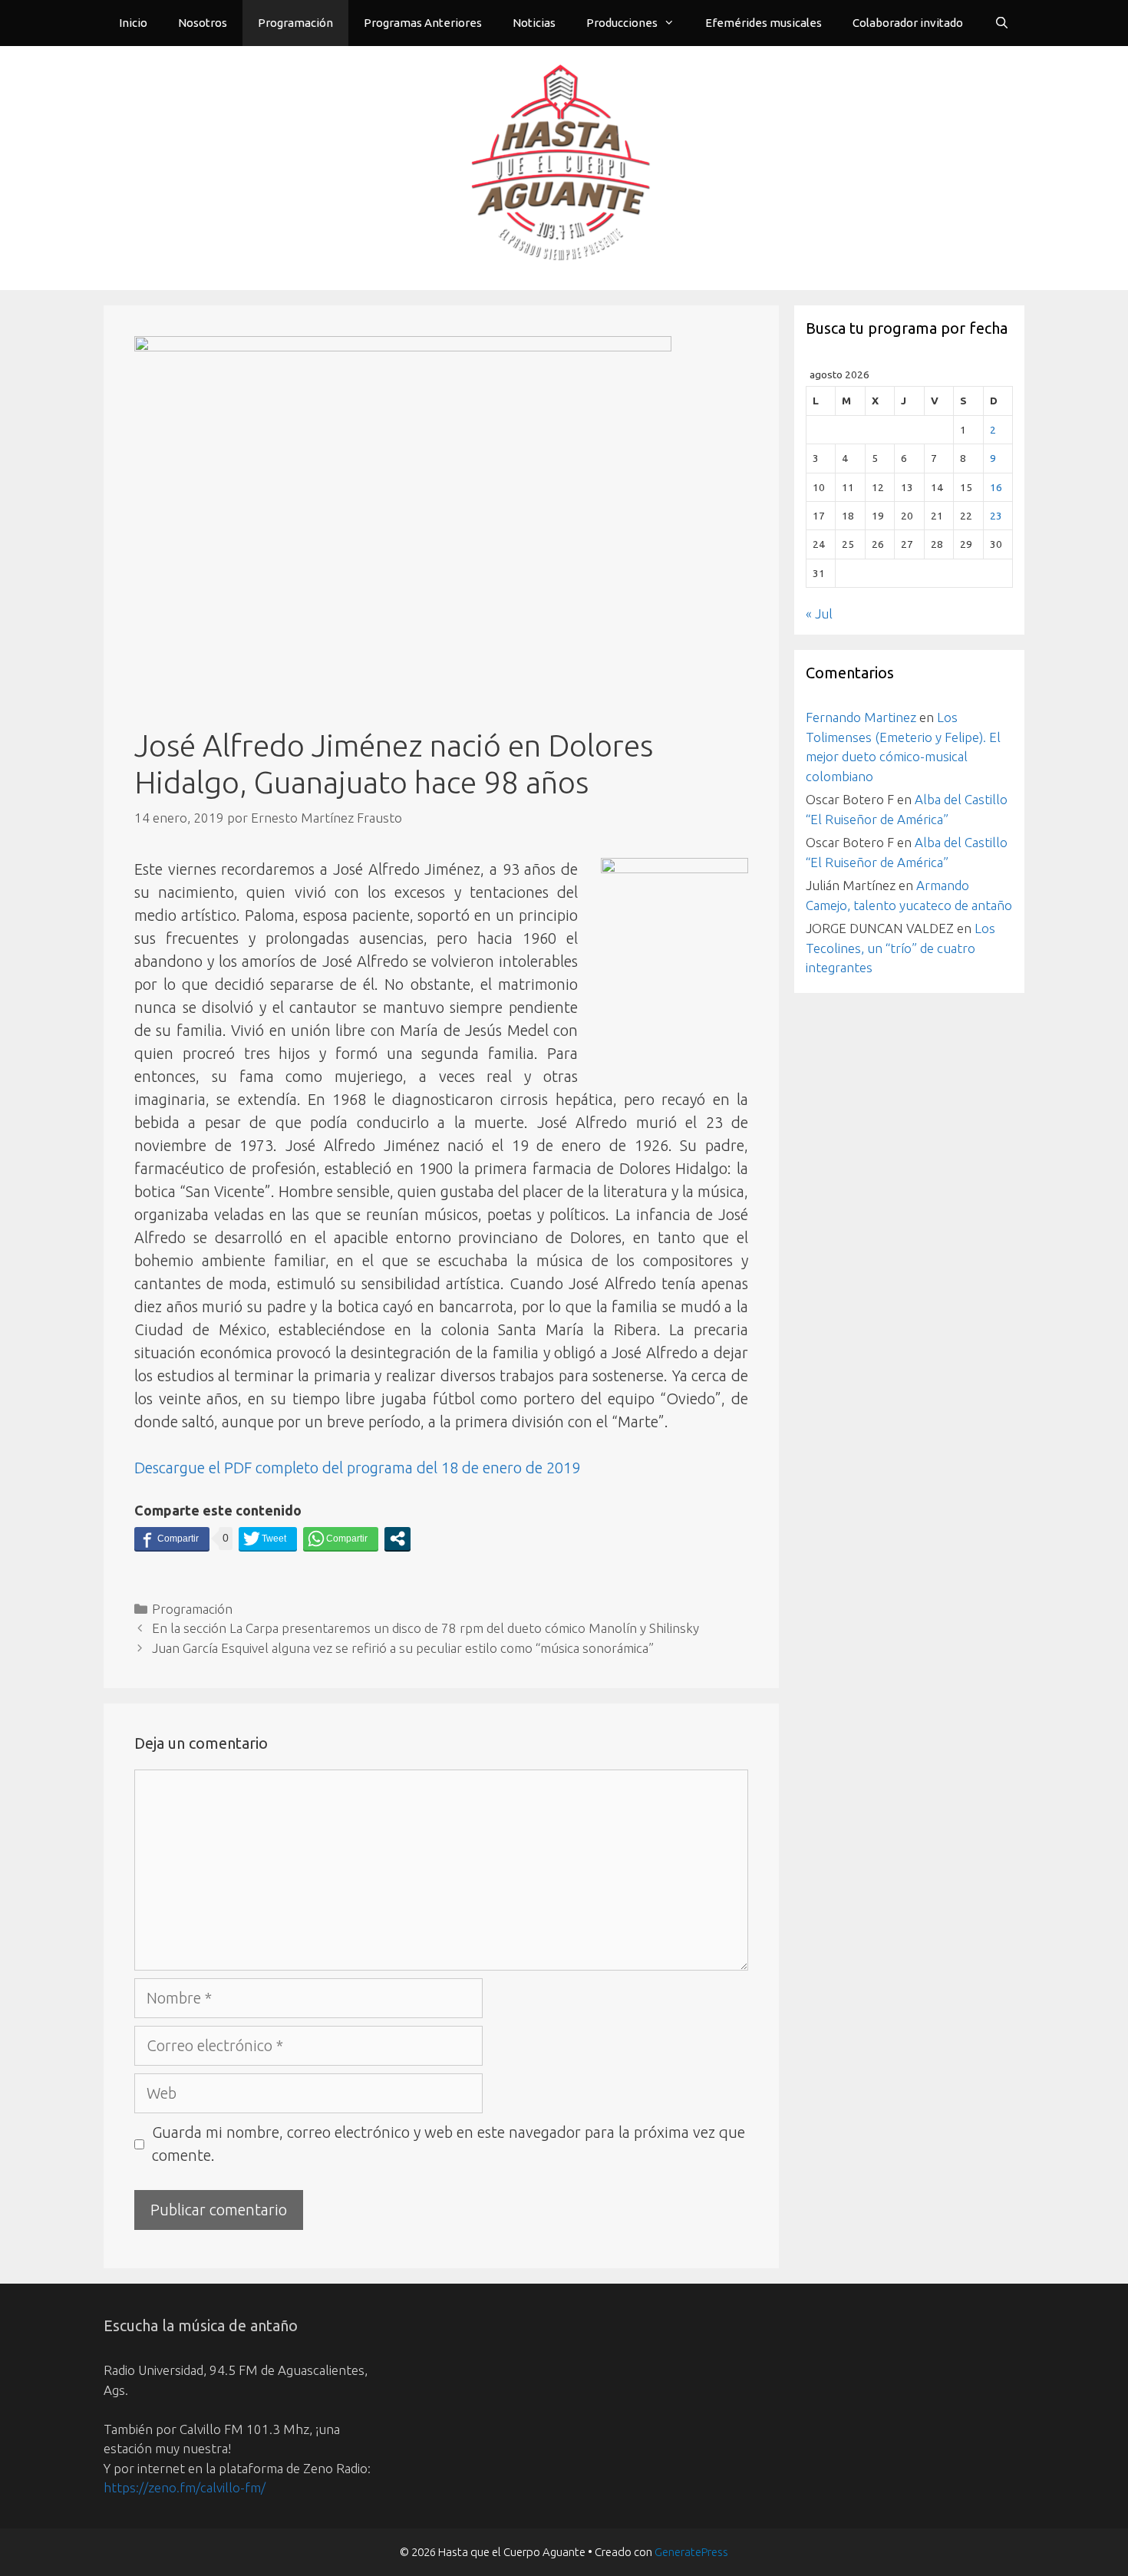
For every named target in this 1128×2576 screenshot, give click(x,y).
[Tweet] (268, 1539)
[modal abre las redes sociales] (397, 1539)
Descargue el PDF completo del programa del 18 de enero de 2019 (357, 1468)
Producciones (622, 23)
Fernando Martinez (861, 717)
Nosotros (203, 23)
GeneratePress (691, 2552)
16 (996, 487)
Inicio (133, 23)
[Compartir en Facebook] (172, 1539)
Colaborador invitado (908, 23)
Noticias (534, 23)
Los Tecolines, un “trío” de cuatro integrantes (900, 948)
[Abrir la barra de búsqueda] (1002, 23)
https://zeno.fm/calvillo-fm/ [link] (185, 2487)
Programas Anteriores (423, 23)
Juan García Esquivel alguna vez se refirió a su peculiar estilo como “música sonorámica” (403, 1648)
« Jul (819, 613)
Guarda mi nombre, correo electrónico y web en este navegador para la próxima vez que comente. (449, 2144)
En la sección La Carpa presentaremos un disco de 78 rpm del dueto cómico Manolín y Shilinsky (425, 1628)
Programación (295, 23)
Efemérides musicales (764, 23)
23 (996, 516)
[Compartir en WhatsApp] (341, 1539)
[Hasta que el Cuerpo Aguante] (564, 166)
